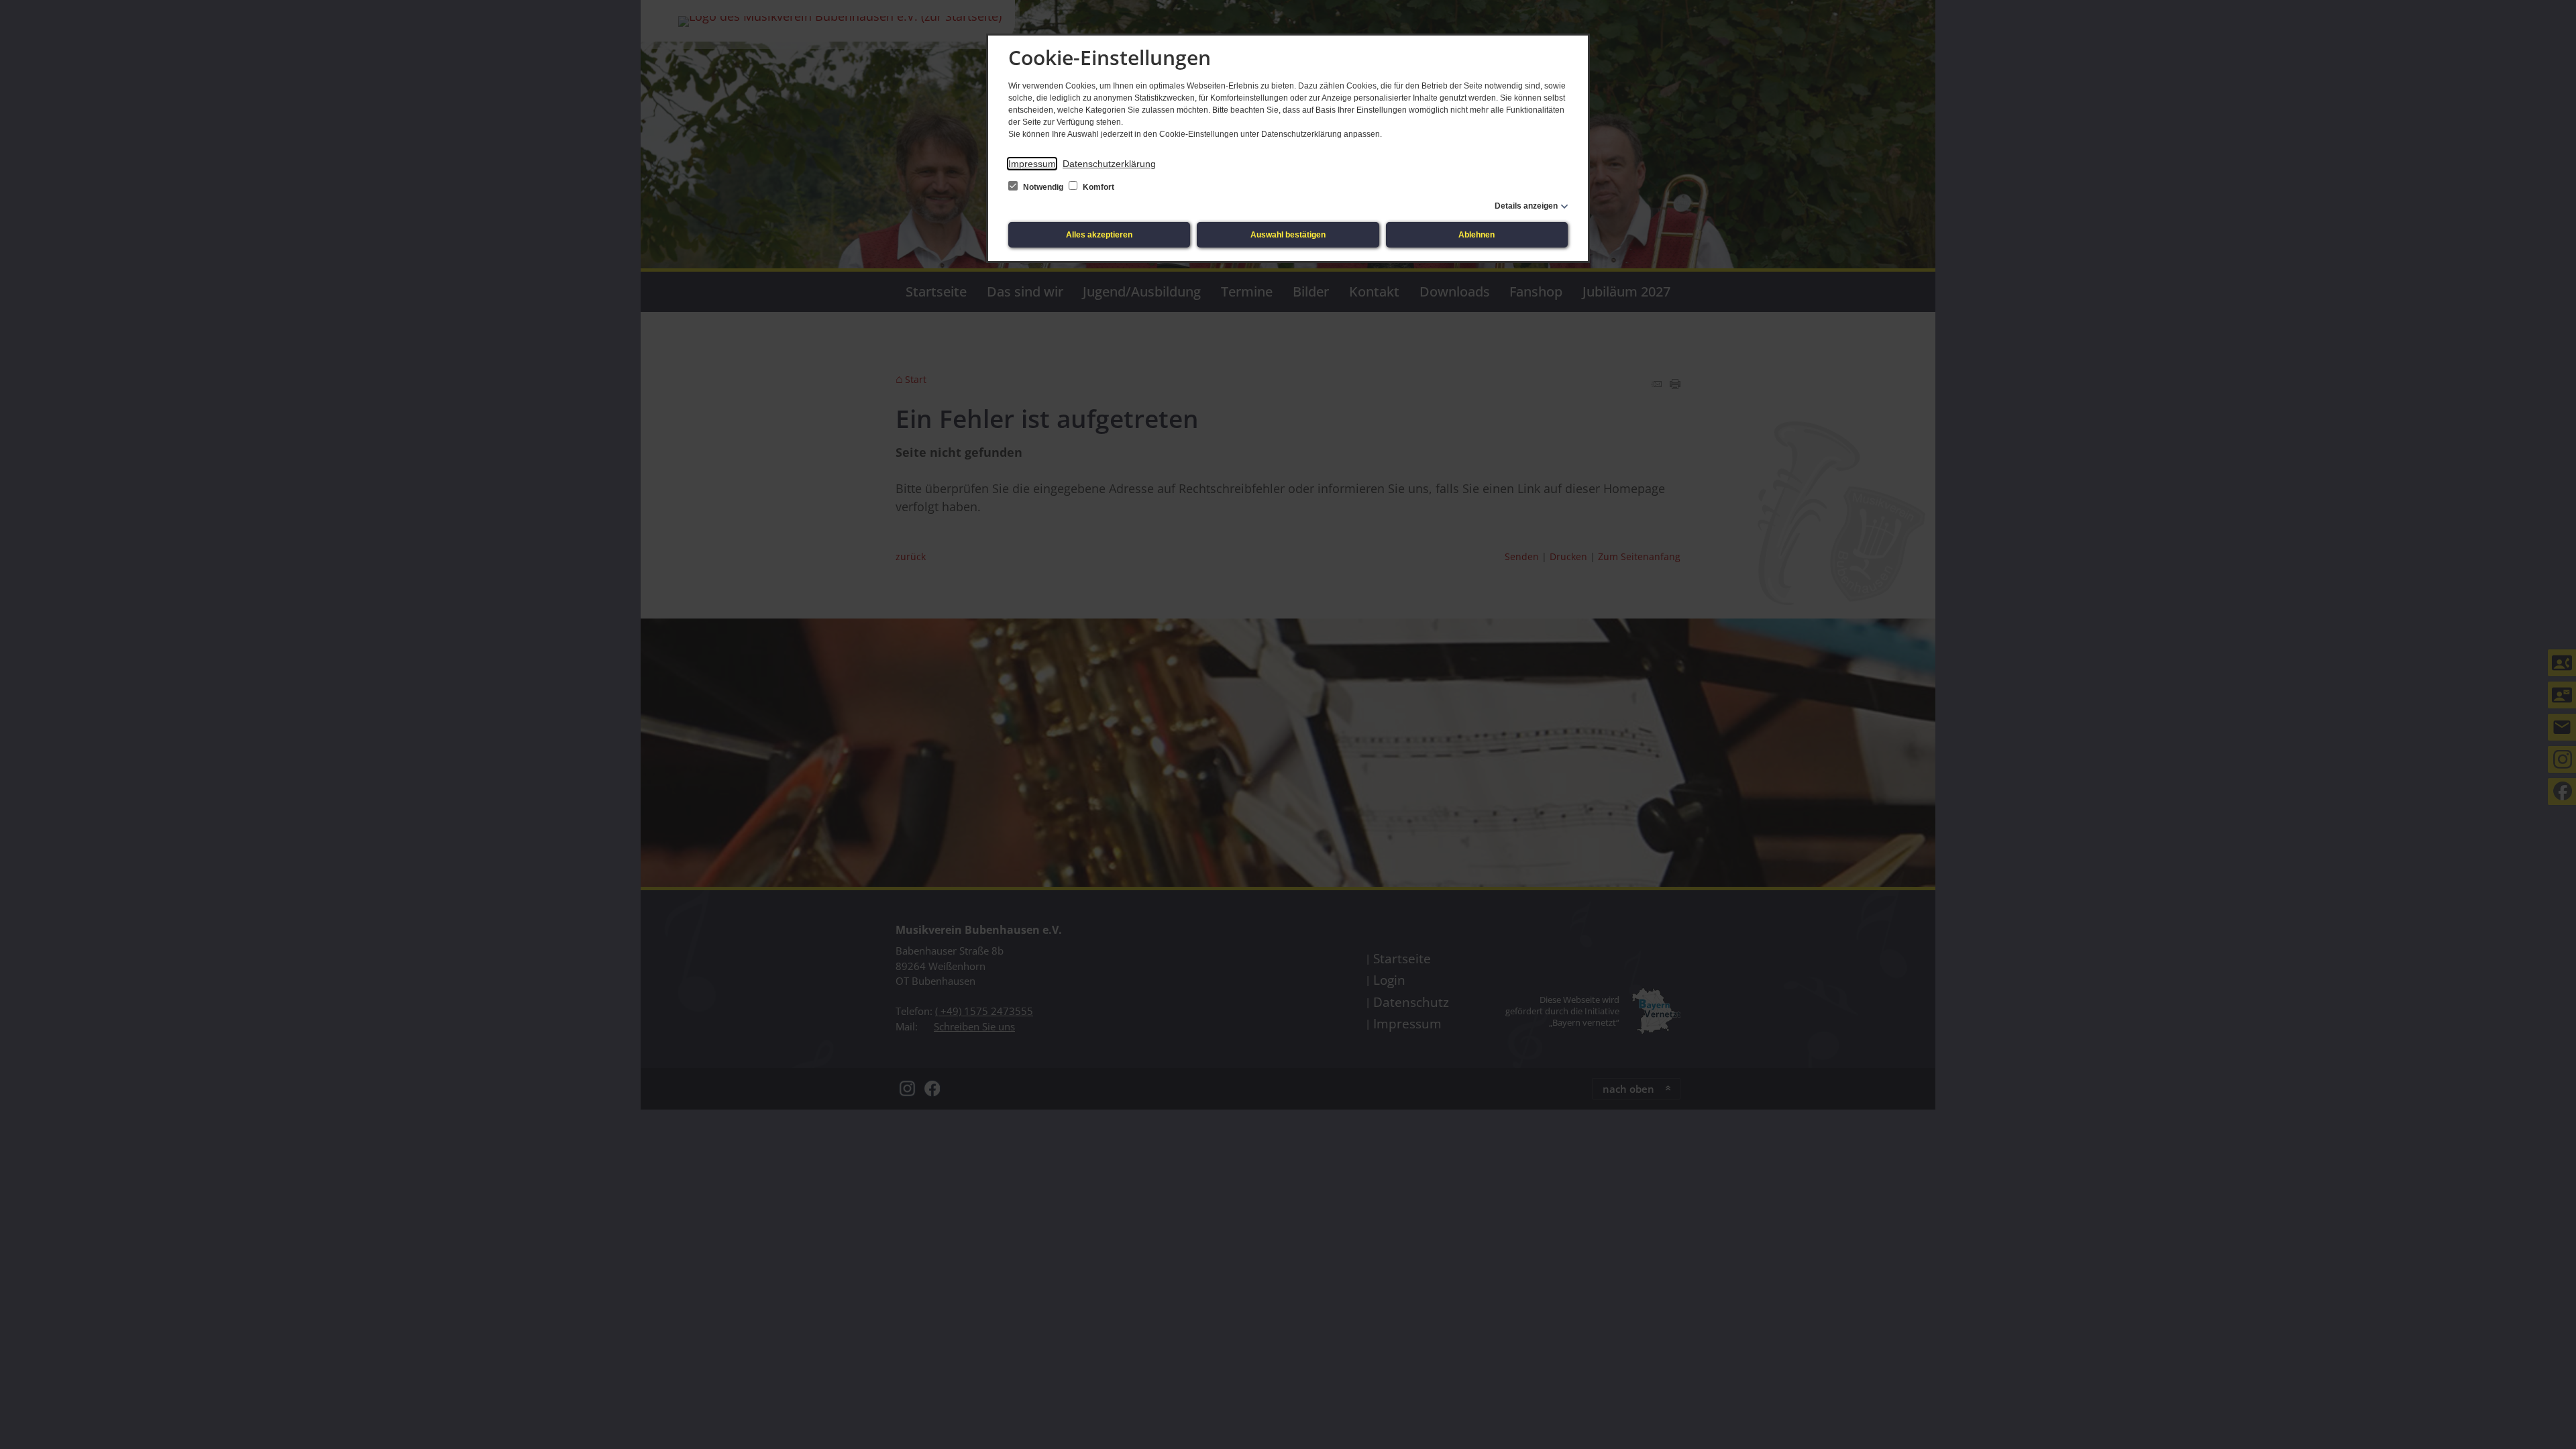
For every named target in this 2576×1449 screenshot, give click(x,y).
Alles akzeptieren (1099, 235)
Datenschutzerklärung (1109, 164)
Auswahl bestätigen (1288, 235)
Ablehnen (1477, 235)
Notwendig (1043, 187)
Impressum (1032, 164)
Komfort (1097, 187)
